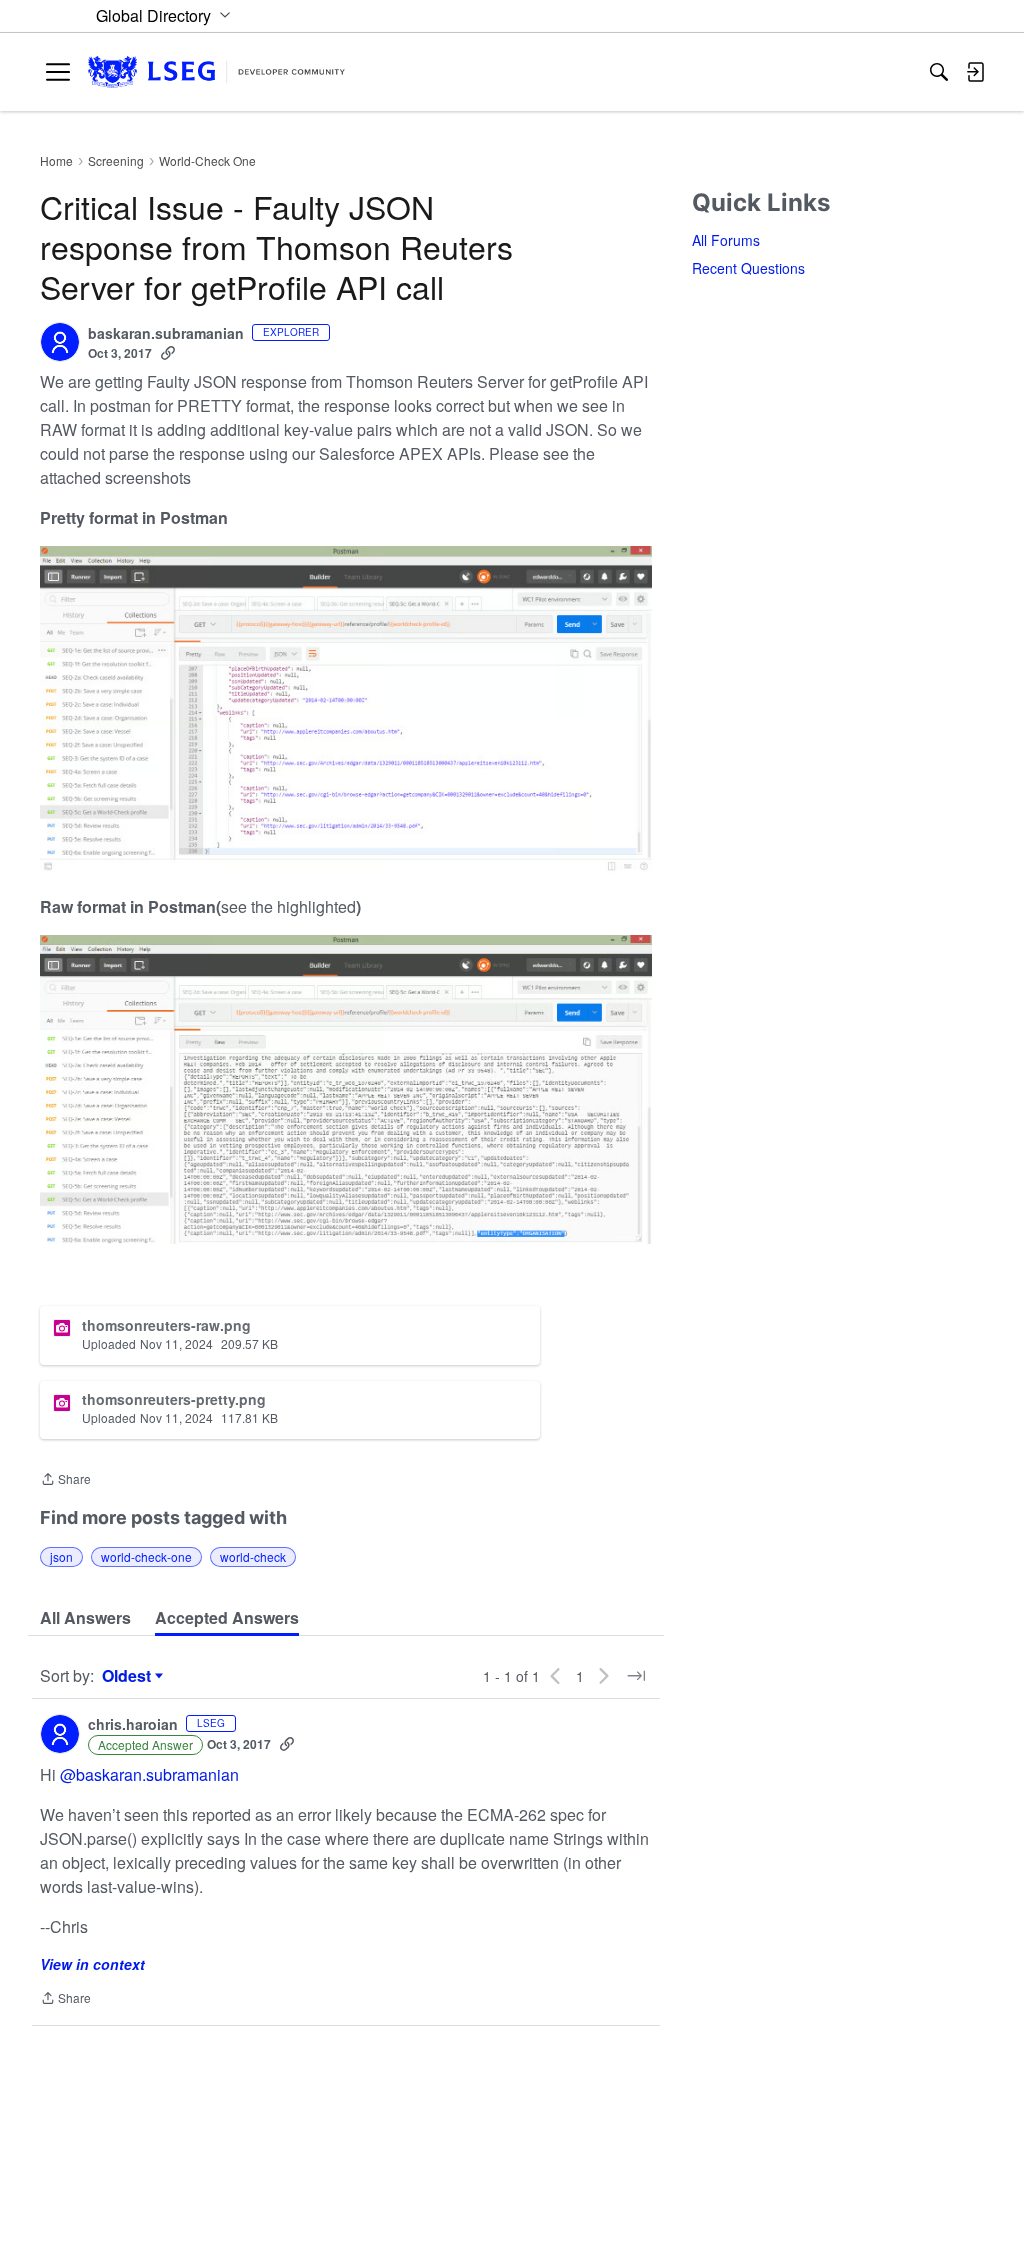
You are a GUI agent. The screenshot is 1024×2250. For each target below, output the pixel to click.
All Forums (726, 240)
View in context (92, 1964)
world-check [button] (253, 1556)
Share (65, 1480)
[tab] (85, 1618)
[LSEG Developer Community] (216, 72)
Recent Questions (748, 268)
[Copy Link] (168, 353)
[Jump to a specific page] (636, 1676)
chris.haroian (133, 1725)
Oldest (129, 1676)
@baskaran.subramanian (149, 1774)
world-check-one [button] (146, 1556)
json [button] (61, 1556)
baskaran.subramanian (166, 334)
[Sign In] (975, 72)
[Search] (939, 72)
